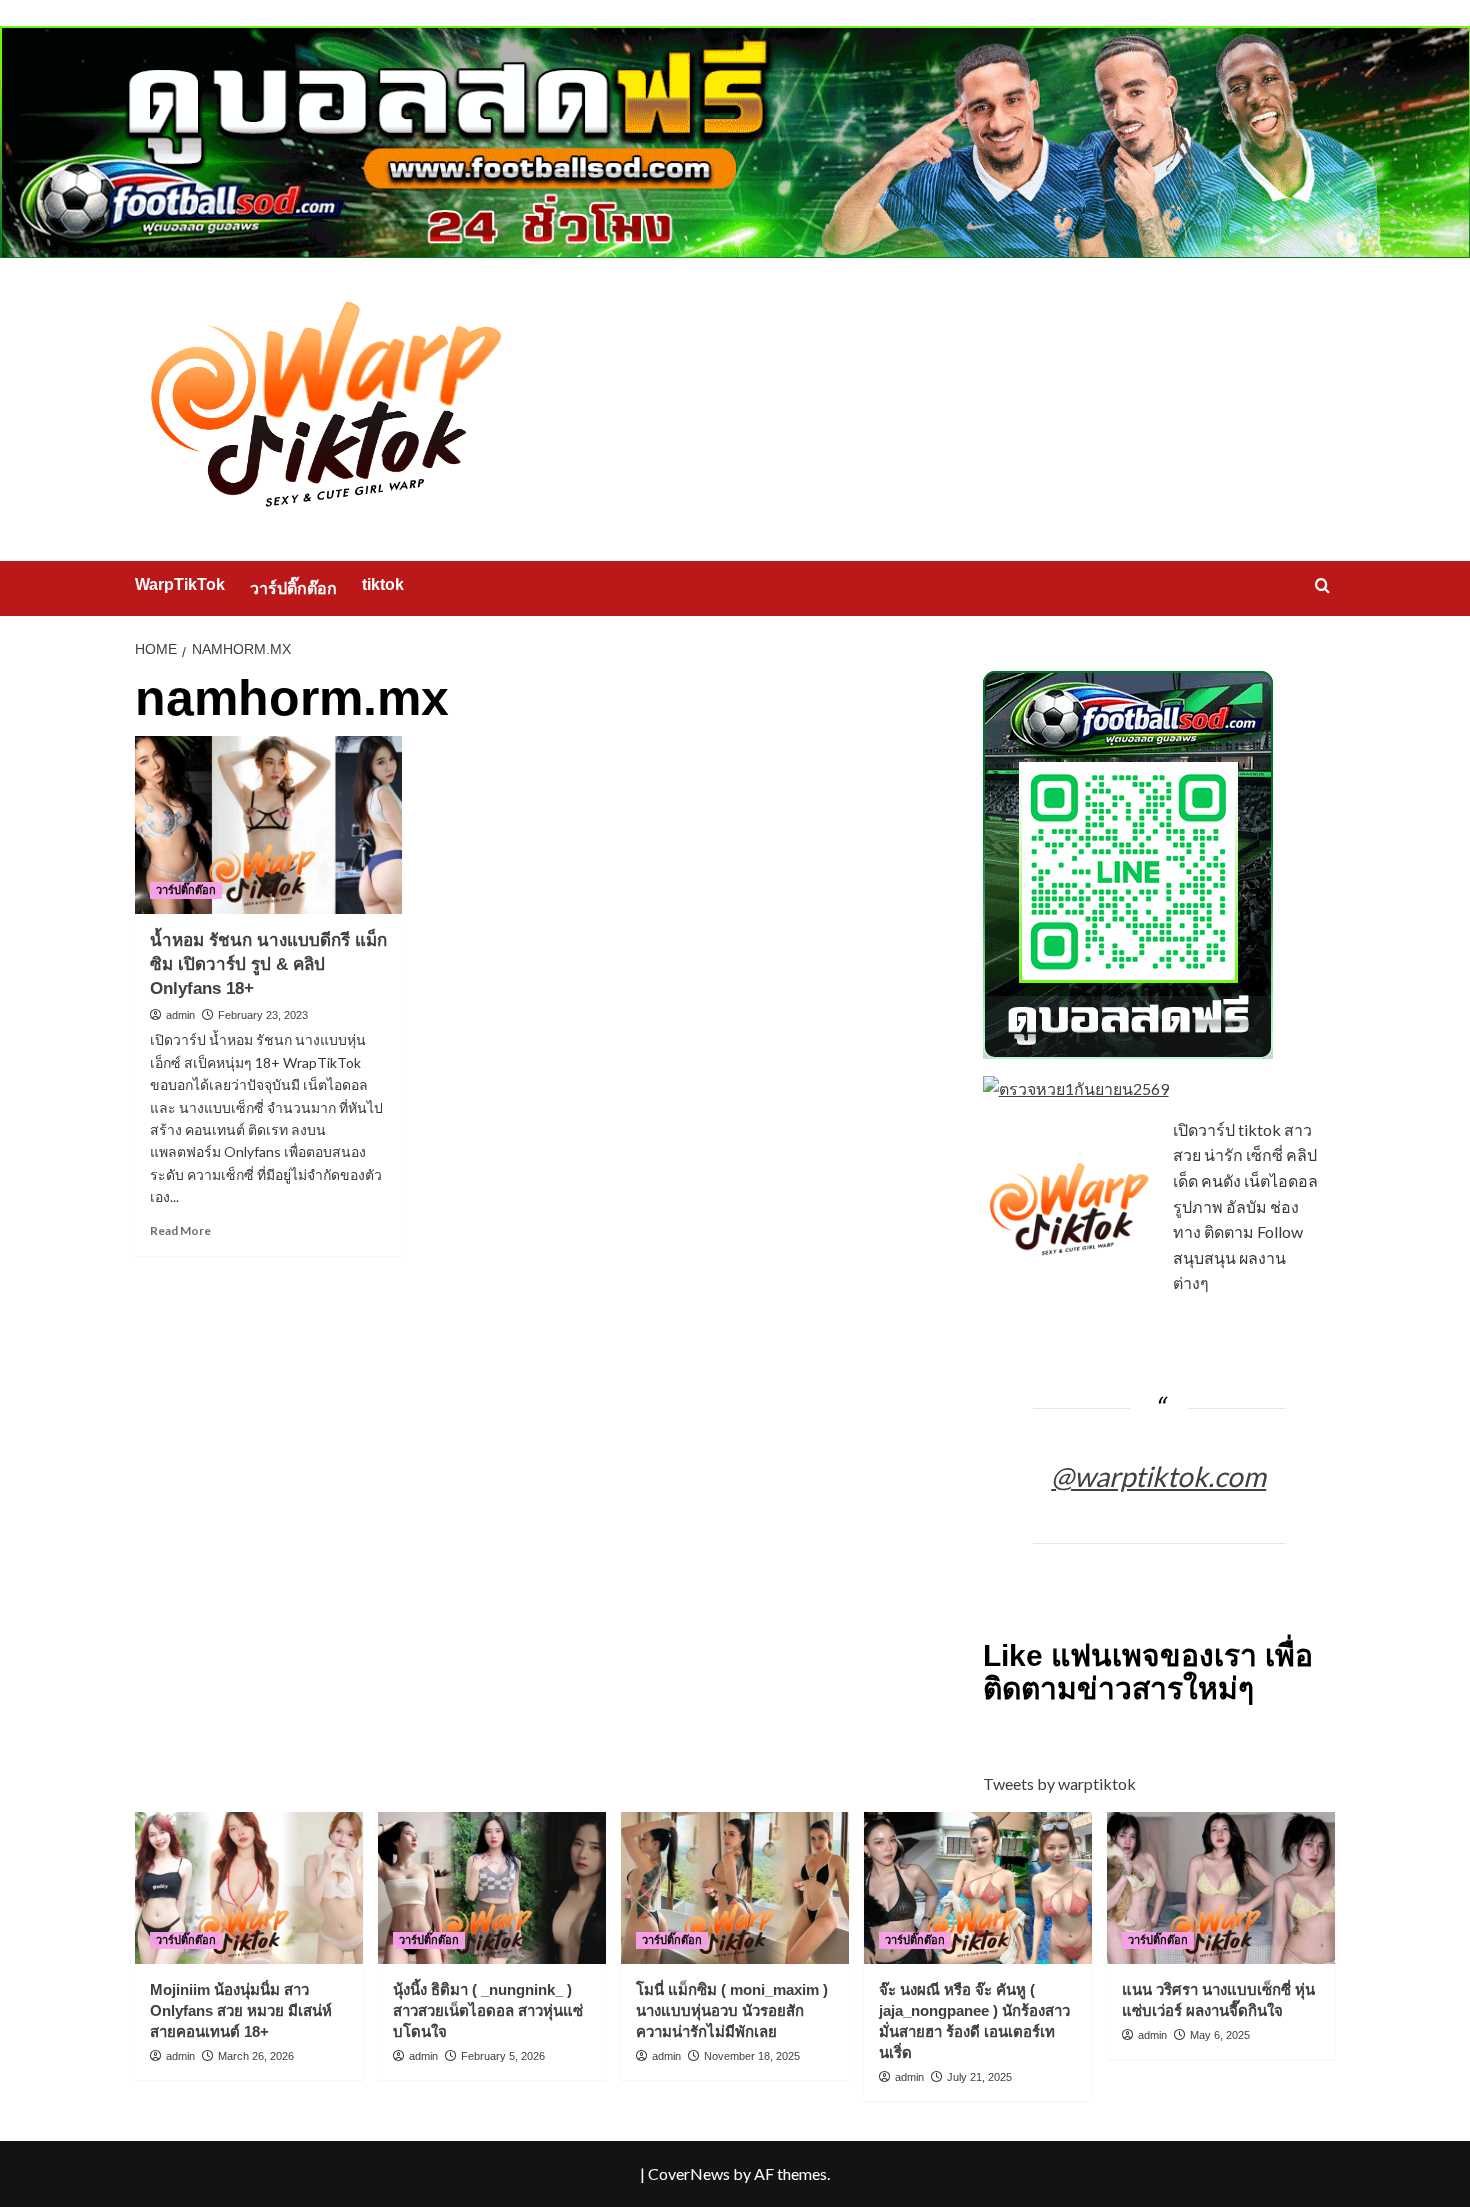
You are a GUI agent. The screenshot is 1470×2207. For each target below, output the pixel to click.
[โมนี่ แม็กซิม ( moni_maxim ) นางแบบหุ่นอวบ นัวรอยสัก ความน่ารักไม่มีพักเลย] (735, 1888)
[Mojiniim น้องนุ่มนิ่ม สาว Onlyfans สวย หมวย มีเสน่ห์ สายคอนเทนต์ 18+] (249, 1888)
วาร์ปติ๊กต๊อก (293, 588)
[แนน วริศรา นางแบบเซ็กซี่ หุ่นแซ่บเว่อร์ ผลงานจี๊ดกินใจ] (1221, 1888)
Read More (180, 1230)
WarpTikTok (180, 584)
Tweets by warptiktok (1059, 1783)
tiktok (383, 584)
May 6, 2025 (1220, 2035)
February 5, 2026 (503, 2056)
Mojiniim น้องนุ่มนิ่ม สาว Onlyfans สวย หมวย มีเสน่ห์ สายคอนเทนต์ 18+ (241, 2010)
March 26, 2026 (256, 2056)
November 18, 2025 (752, 2056)
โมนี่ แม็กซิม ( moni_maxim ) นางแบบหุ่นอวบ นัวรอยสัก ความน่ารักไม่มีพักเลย (732, 2010)
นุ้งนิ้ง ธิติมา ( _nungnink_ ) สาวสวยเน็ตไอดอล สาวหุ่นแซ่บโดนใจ (488, 2010)
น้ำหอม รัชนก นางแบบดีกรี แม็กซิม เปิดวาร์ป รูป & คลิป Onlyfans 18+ (268, 964)
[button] (1322, 585)
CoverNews (689, 2173)
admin (180, 1015)
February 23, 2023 (263, 1015)
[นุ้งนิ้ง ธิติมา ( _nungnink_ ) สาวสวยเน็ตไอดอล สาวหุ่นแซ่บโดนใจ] (492, 1888)
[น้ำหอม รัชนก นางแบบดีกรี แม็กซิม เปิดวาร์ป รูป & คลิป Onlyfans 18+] (268, 825)
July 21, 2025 (979, 2077)
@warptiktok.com (1158, 1476)
